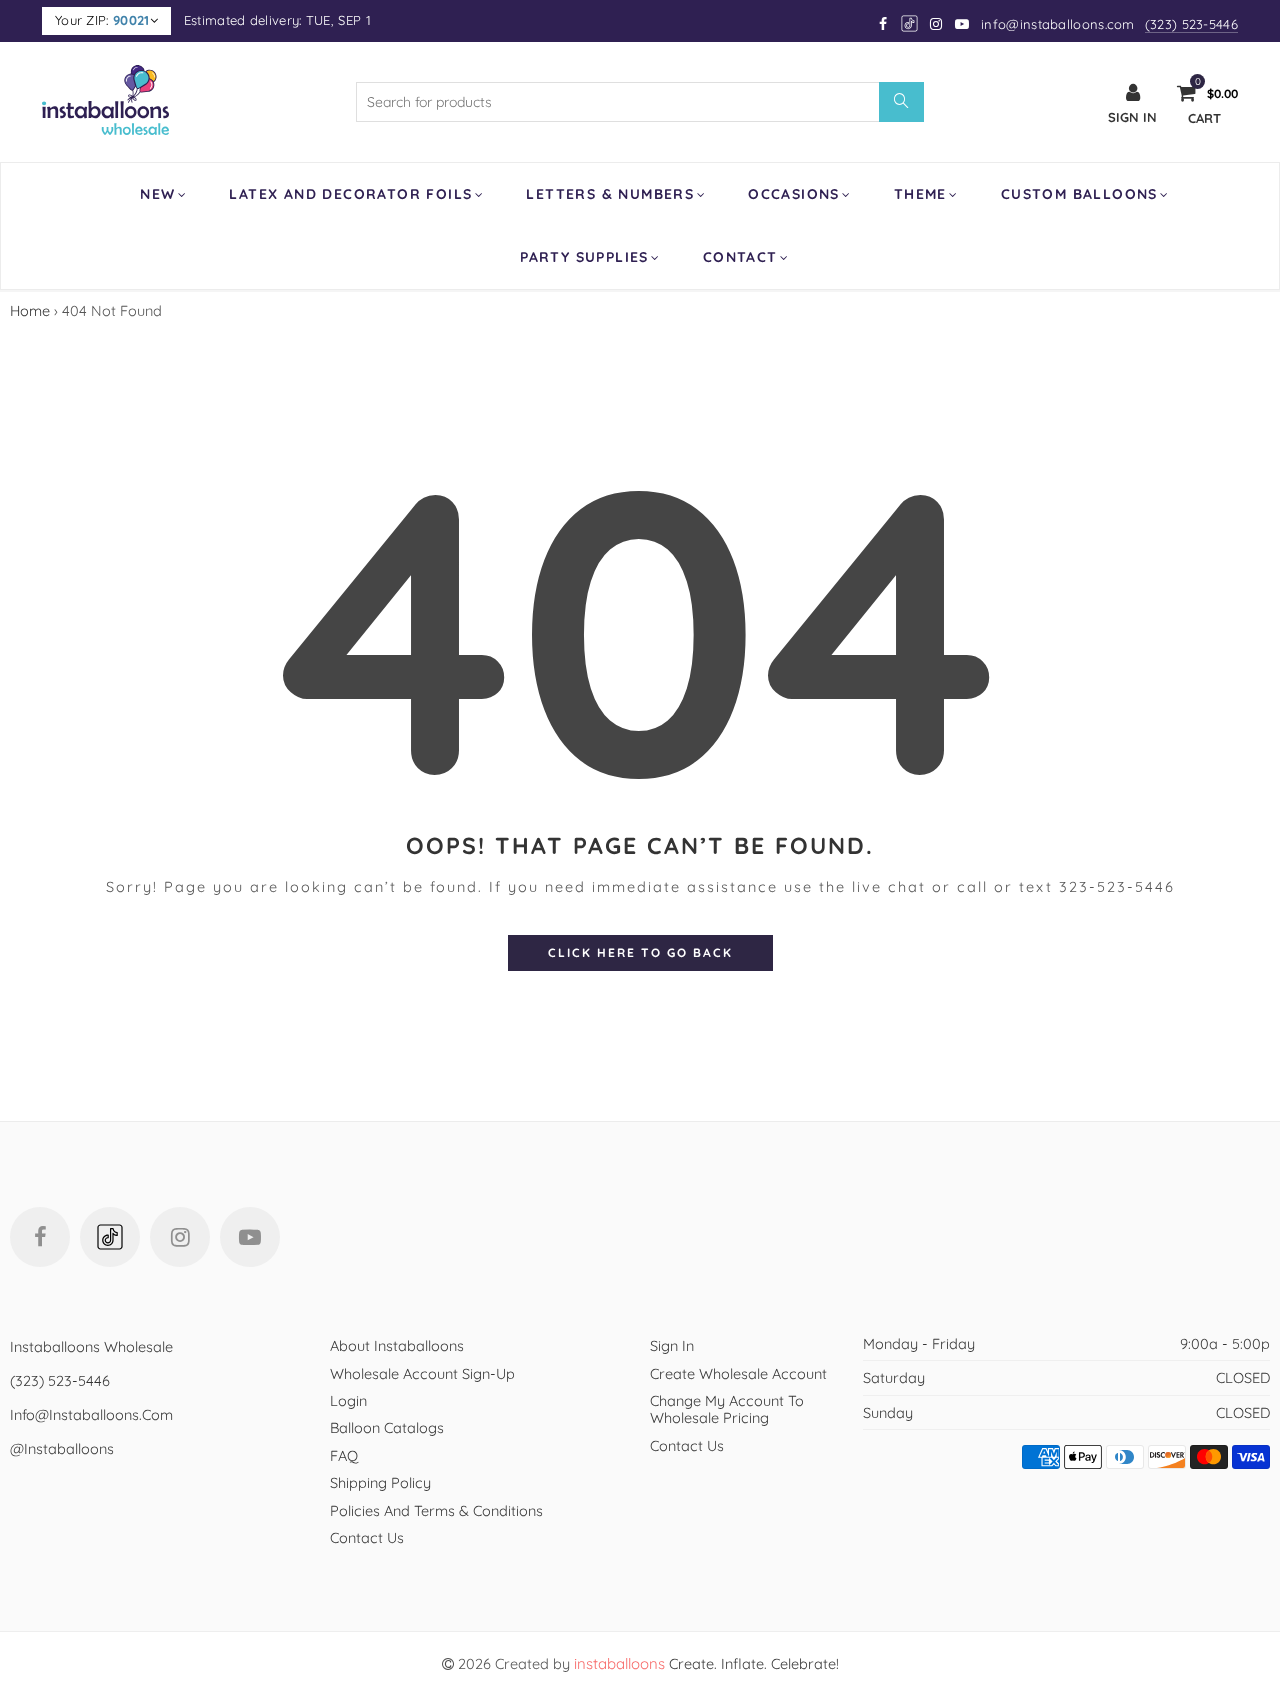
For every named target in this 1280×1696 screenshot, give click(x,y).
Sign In (672, 1345)
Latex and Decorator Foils (350, 194)
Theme (920, 194)
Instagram (180, 1237)
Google (910, 23)
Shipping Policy (380, 1482)
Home (30, 310)
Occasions (794, 194)
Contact (740, 257)
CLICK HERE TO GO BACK (640, 952)
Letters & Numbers (610, 194)
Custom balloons (1079, 194)
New (157, 194)
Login (348, 1400)
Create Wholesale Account (738, 1373)
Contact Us (367, 1537)
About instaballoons (397, 1345)
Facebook (40, 1237)
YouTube (250, 1237)
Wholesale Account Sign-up (422, 1373)
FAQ (344, 1455)
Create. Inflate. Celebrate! (706, 1663)
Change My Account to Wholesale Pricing (727, 1409)
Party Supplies (584, 257)
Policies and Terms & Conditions (436, 1510)
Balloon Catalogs (387, 1427)
